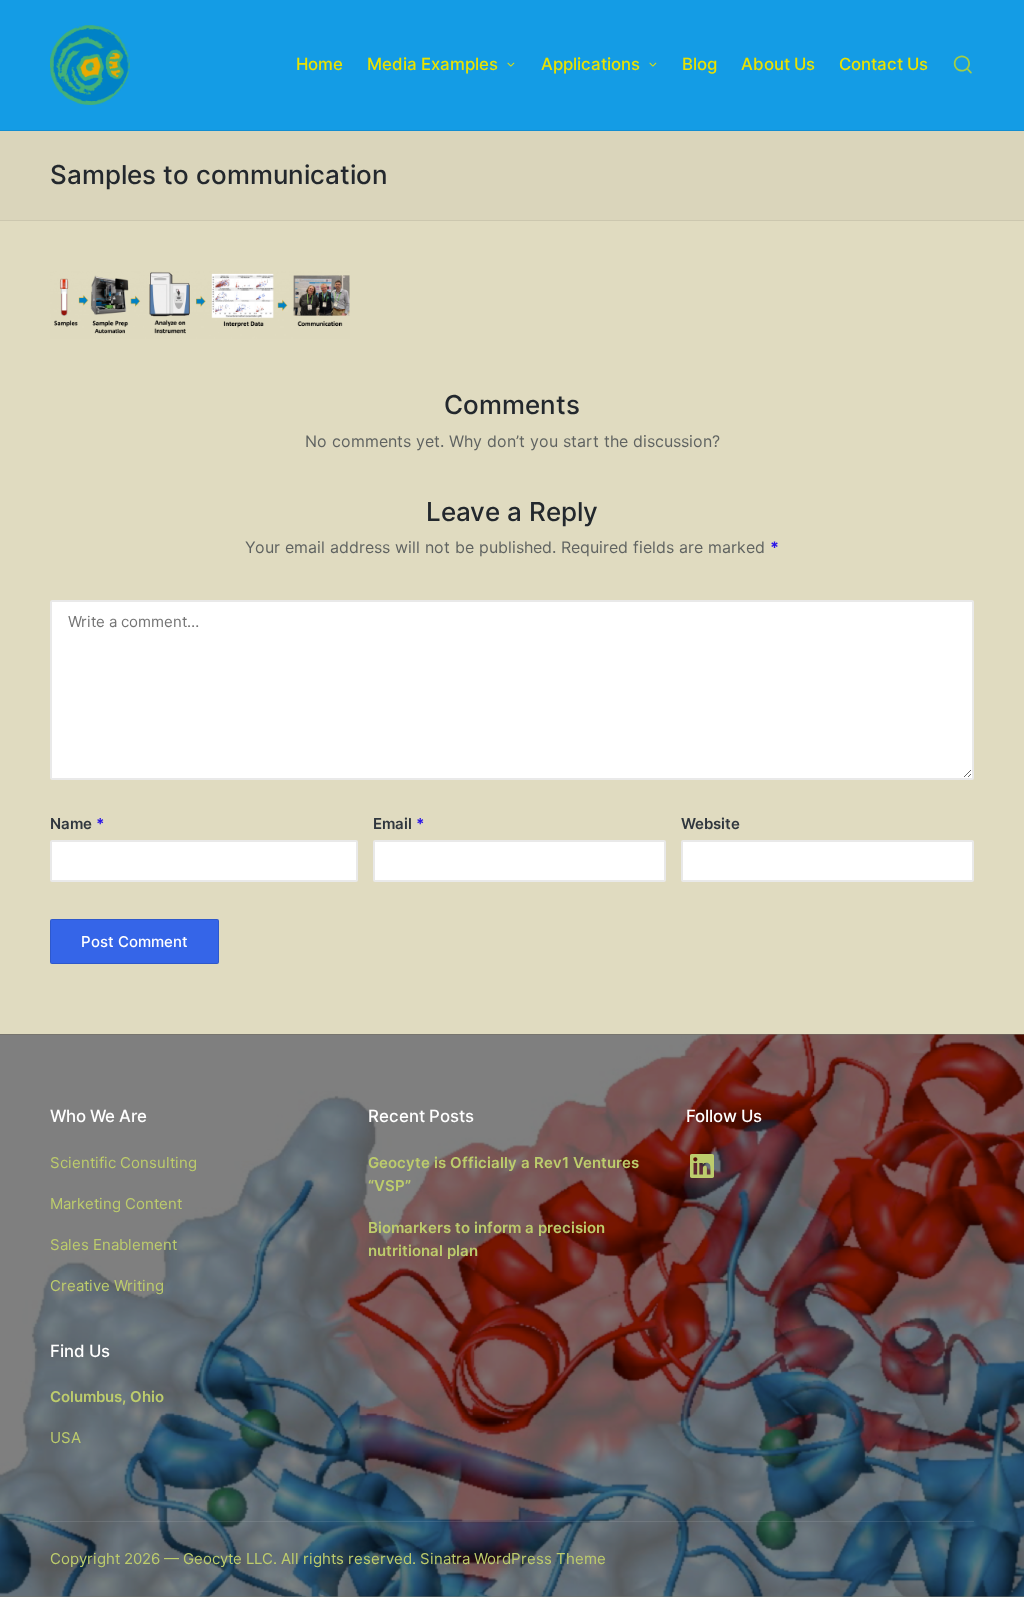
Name (77, 823)
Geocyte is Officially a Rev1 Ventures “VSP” (503, 1174)
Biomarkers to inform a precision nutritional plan (486, 1239)
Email (398, 823)
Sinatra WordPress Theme (513, 1558)
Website (710, 823)
